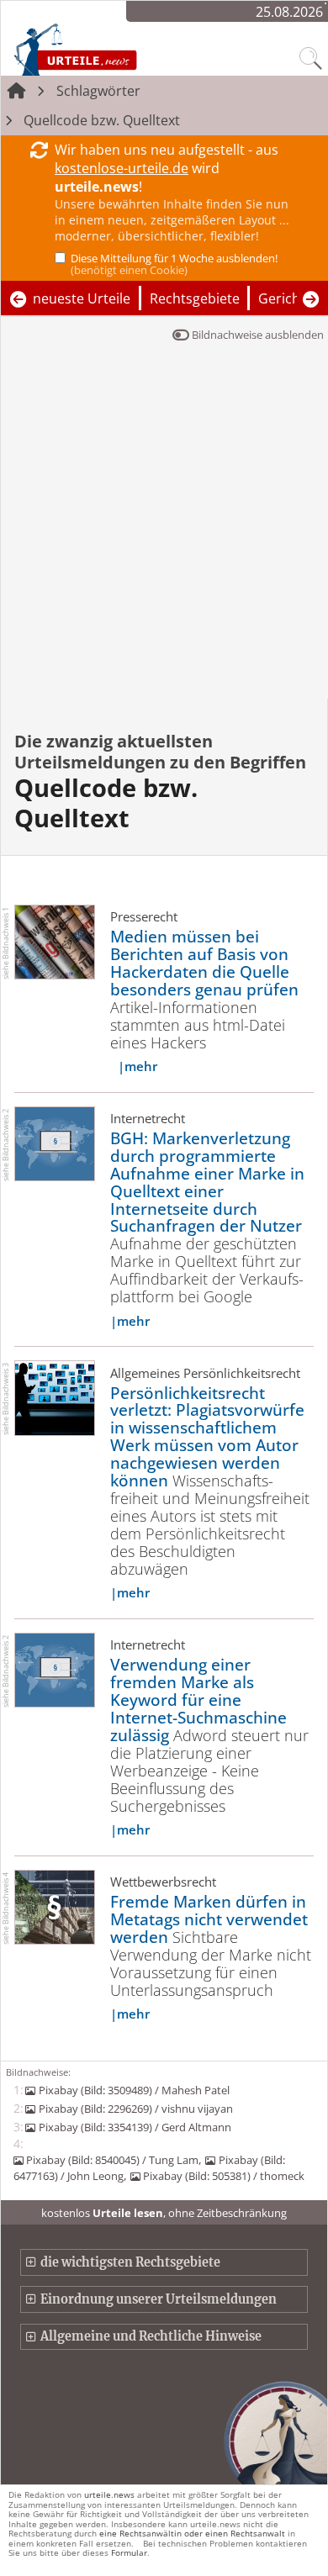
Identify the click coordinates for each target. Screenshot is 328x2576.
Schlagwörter (98, 91)
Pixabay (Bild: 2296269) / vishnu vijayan (135, 2109)
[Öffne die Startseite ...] (111, 49)
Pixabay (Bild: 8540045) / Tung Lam (112, 2160)
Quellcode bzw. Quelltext (102, 120)
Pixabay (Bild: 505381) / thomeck (224, 2176)
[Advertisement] (164, 526)
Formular (129, 2552)
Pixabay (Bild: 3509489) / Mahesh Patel (134, 2090)
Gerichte (286, 298)
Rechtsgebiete (195, 298)
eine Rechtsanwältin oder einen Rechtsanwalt (192, 2533)
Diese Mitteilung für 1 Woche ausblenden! (174, 264)
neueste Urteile (82, 298)
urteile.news (109, 2494)
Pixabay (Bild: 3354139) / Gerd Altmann (135, 2127)
